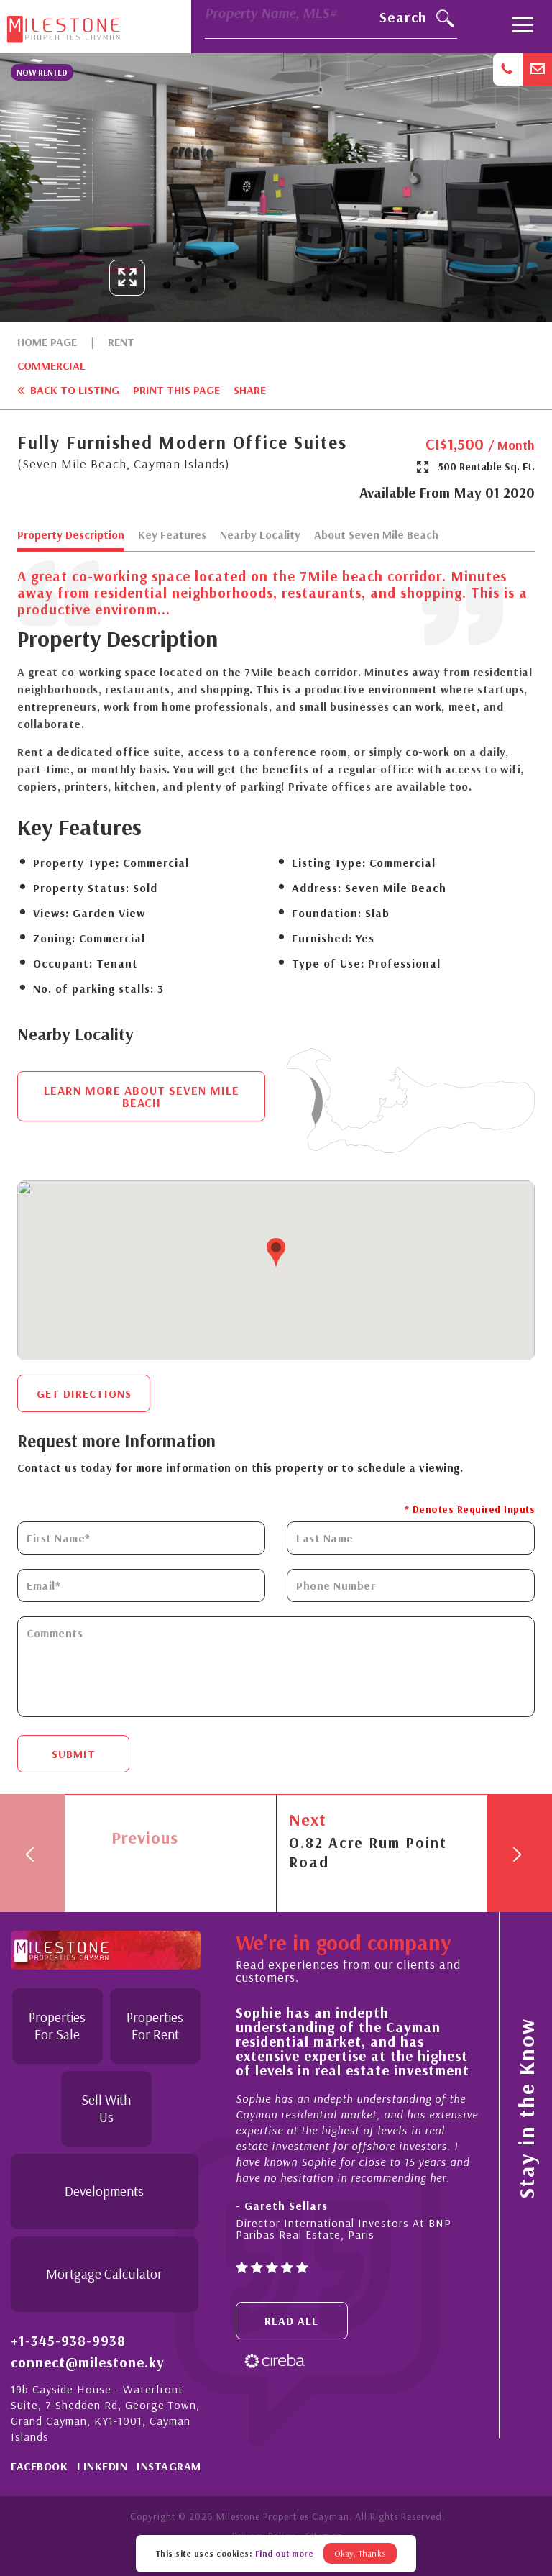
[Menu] (523, 27)
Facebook (39, 2466)
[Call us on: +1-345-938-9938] (508, 69)
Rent (121, 342)
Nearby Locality (260, 535)
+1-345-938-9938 (68, 2341)
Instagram (169, 2466)
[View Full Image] (127, 278)
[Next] (520, 1853)
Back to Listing (73, 390)
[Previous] (32, 1853)
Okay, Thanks (360, 2553)
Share (250, 390)
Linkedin (102, 2466)
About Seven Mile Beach (376, 535)
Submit (74, 1754)
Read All (291, 2321)
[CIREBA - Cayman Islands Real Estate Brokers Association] (275, 2360)
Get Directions (84, 1393)
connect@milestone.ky (88, 2362)
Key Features (172, 535)
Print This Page (176, 390)
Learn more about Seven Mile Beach (142, 1096)
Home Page (47, 342)
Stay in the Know (526, 2108)
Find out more (285, 2553)
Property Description (71, 535)
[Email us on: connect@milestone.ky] (537, 69)
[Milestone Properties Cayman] (63, 26)
